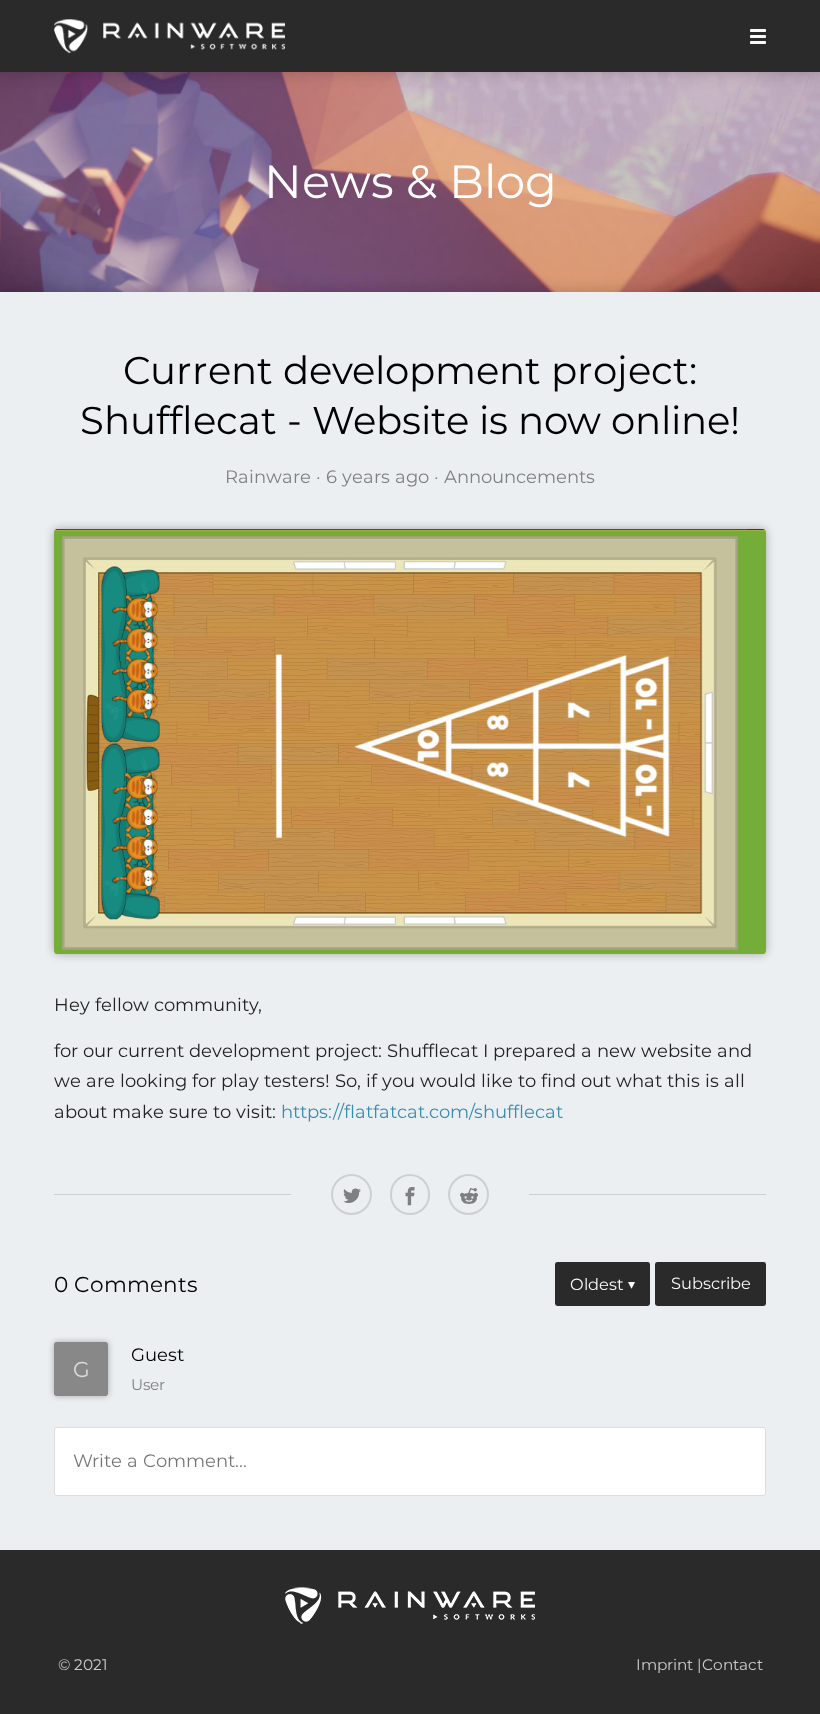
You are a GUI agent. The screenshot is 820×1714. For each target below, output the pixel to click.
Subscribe (711, 1283)
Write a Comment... (160, 1461)
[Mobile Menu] (752, 36)
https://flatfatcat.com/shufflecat (422, 1112)
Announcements (519, 477)
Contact (732, 1664)
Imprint (664, 1664)
